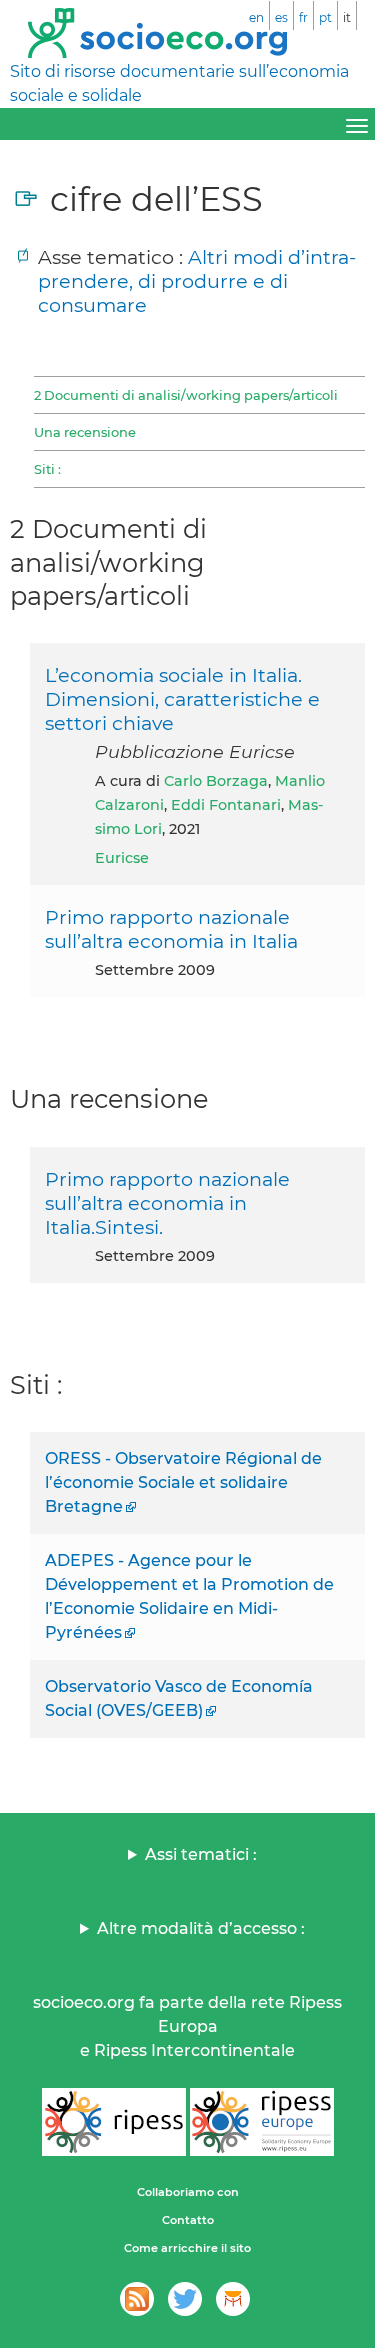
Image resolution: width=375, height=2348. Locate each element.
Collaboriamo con (188, 2192)
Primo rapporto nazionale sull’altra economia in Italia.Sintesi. (167, 1203)
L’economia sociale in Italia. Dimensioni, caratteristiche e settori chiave (182, 699)
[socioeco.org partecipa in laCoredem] (233, 2299)
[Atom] (137, 2299)
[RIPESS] (114, 2122)
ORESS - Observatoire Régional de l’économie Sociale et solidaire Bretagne (183, 1482)
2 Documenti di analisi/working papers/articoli (186, 395)
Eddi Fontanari (226, 805)
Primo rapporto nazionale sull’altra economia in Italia (171, 929)
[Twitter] (185, 2299)
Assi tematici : (201, 1854)
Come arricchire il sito (187, 2248)
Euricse (122, 858)
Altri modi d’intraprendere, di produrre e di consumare (197, 281)
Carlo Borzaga (216, 781)
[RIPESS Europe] (262, 2122)
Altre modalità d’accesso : (201, 1928)
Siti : (47, 469)
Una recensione (85, 432)
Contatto (188, 2220)
